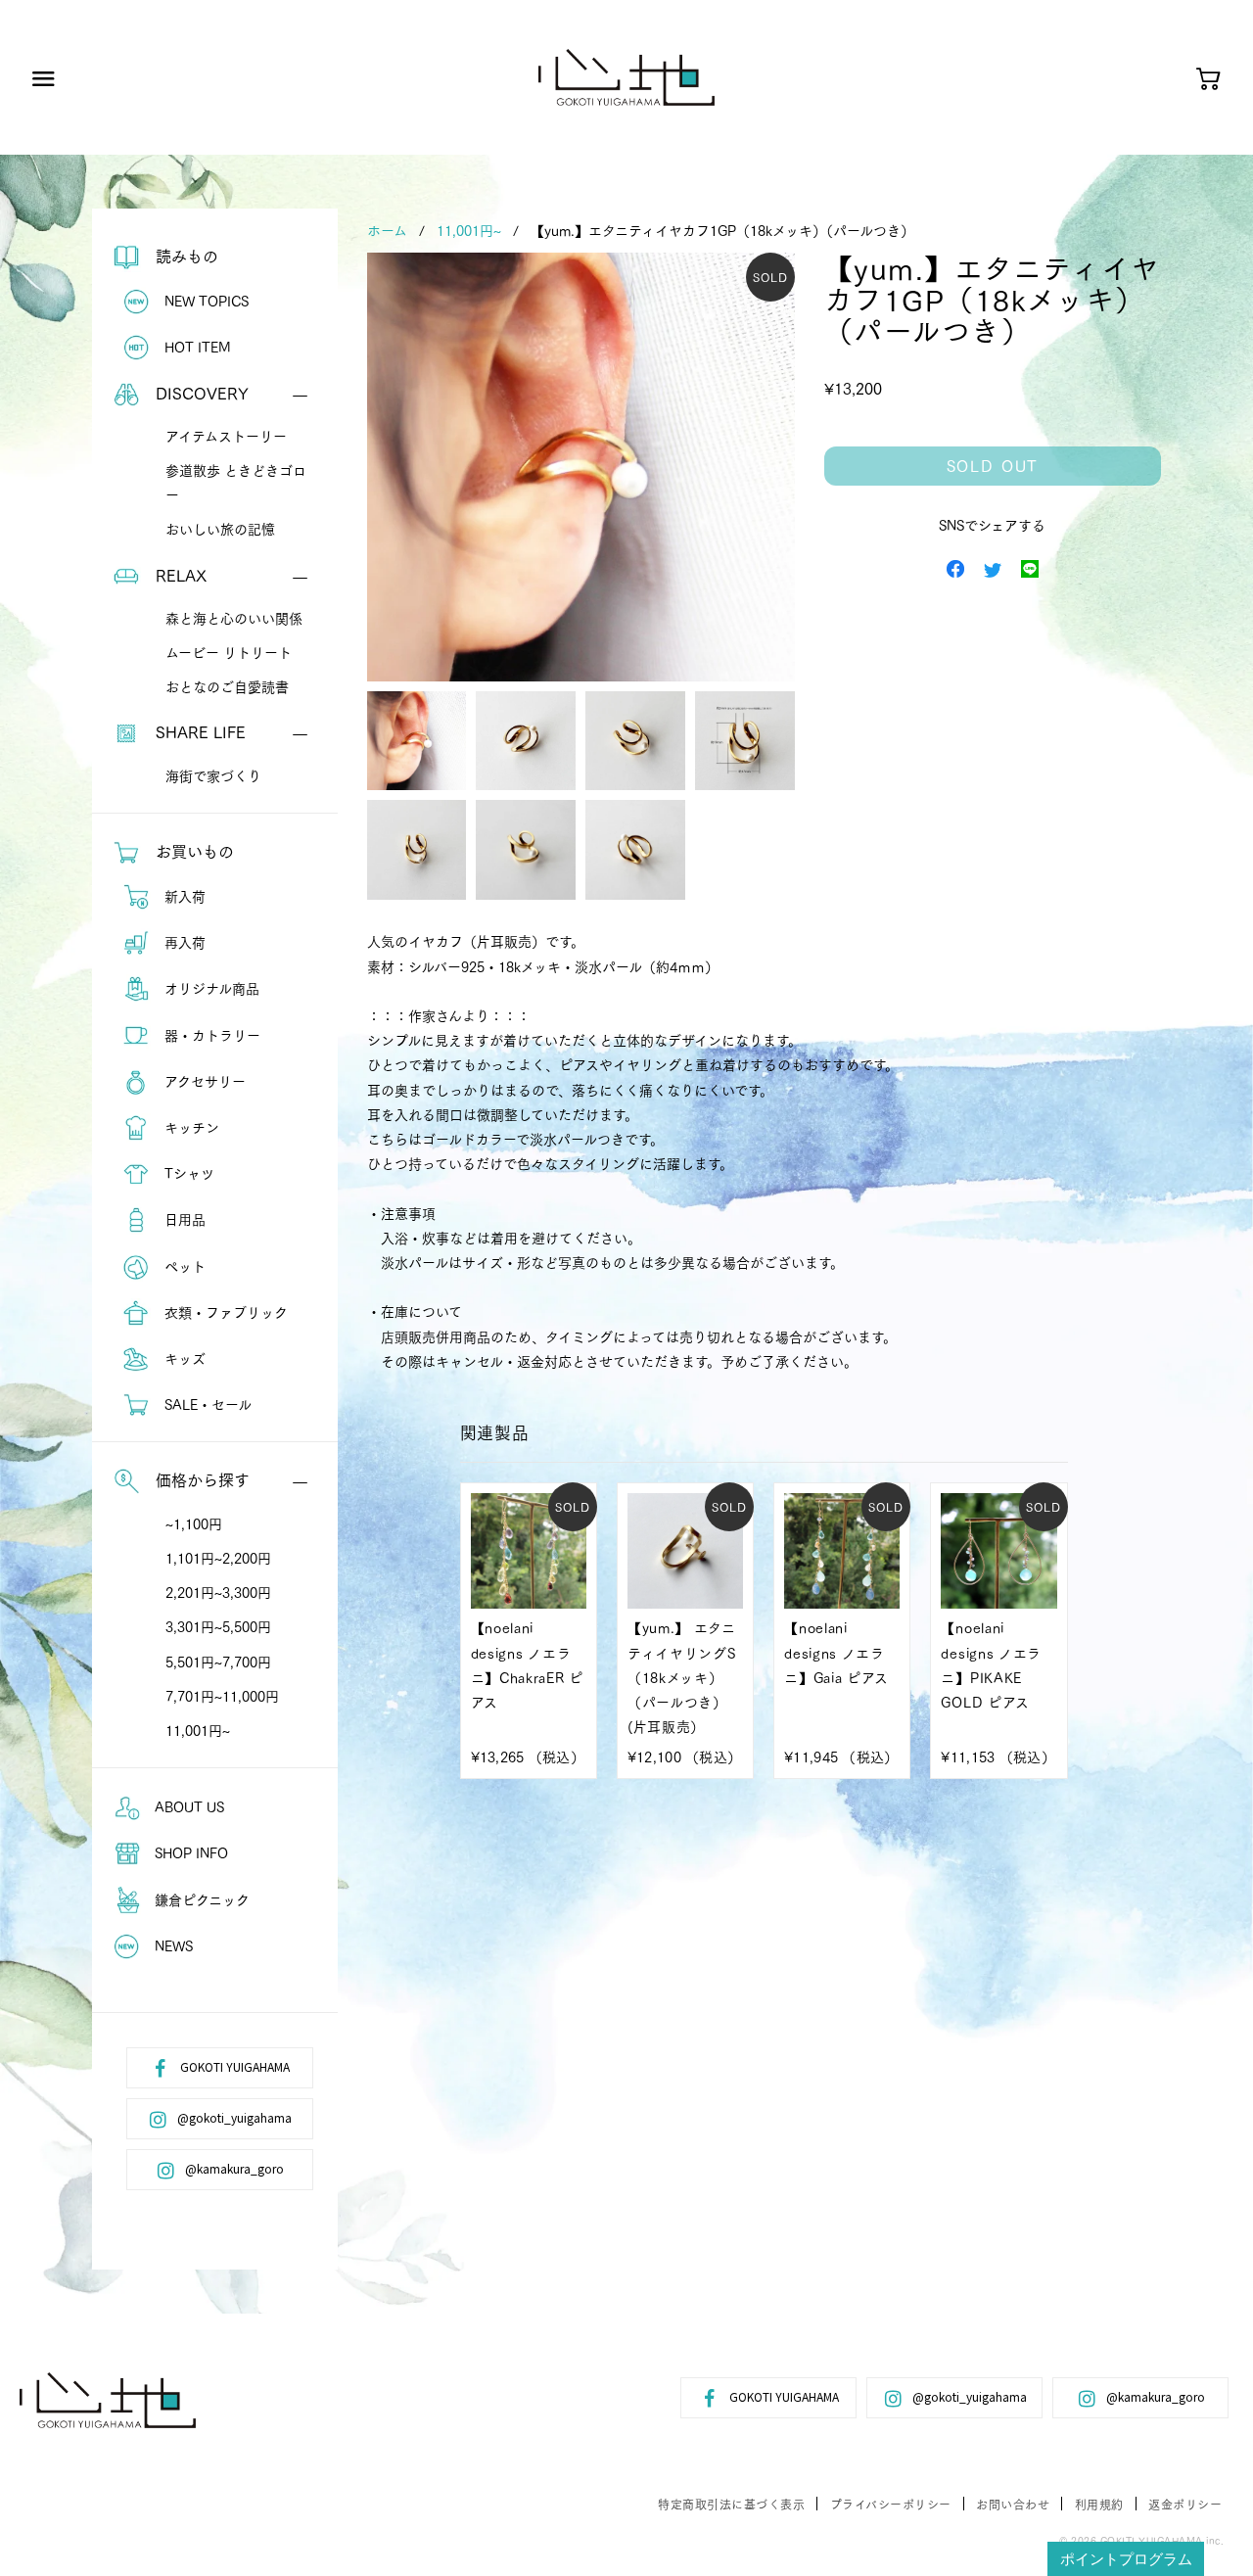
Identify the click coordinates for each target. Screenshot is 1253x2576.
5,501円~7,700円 (218, 1662)
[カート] (1208, 80)
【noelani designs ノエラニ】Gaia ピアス (836, 1652)
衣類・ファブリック (224, 1312)
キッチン (190, 1127)
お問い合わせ (1013, 2504)
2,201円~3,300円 (218, 1592)
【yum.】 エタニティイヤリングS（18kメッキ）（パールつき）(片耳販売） (682, 1677)
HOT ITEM (196, 347)
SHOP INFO (189, 1852)
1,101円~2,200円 (218, 1558)
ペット (183, 1266)
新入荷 (183, 896)
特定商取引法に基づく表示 (731, 2504)
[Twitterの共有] (993, 567)
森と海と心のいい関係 (234, 618)
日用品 (183, 1219)
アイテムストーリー (226, 436)
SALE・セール (206, 1404)
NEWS (172, 1945)
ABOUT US (187, 1806)
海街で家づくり (213, 775)
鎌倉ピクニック (200, 1899)
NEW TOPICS (205, 301)
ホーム (387, 230)
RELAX (179, 574)
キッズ (183, 1358)
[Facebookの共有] (955, 567)
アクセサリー (203, 1081)
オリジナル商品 (210, 988)
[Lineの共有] (1030, 567)
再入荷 (183, 942)
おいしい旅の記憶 (220, 529)
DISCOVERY (200, 392)
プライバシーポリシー (891, 2504)
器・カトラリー (210, 1035)
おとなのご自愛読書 (227, 686)
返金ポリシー (1185, 2504)
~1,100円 (194, 1523)
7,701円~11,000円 (222, 1696)
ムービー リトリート (229, 652)
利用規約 (1099, 2504)
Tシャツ (187, 1173)
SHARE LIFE (198, 731)
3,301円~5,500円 (218, 1626)
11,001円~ (198, 1730)
